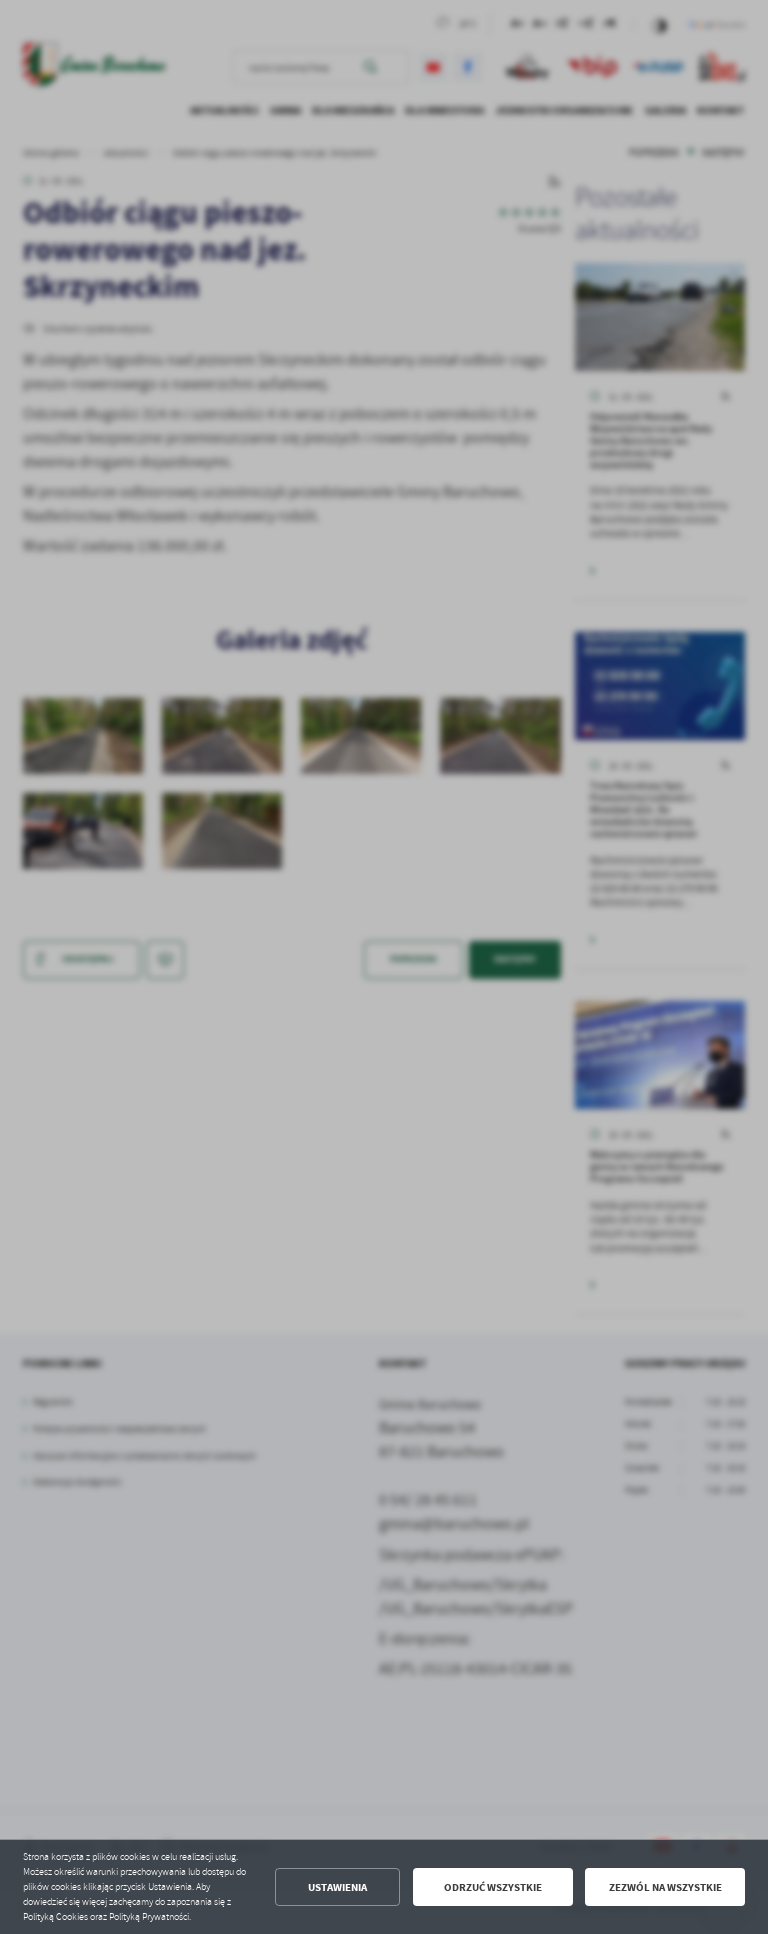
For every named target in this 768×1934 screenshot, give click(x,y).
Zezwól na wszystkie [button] (665, 1887)
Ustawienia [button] (337, 1887)
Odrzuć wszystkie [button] (493, 1887)
